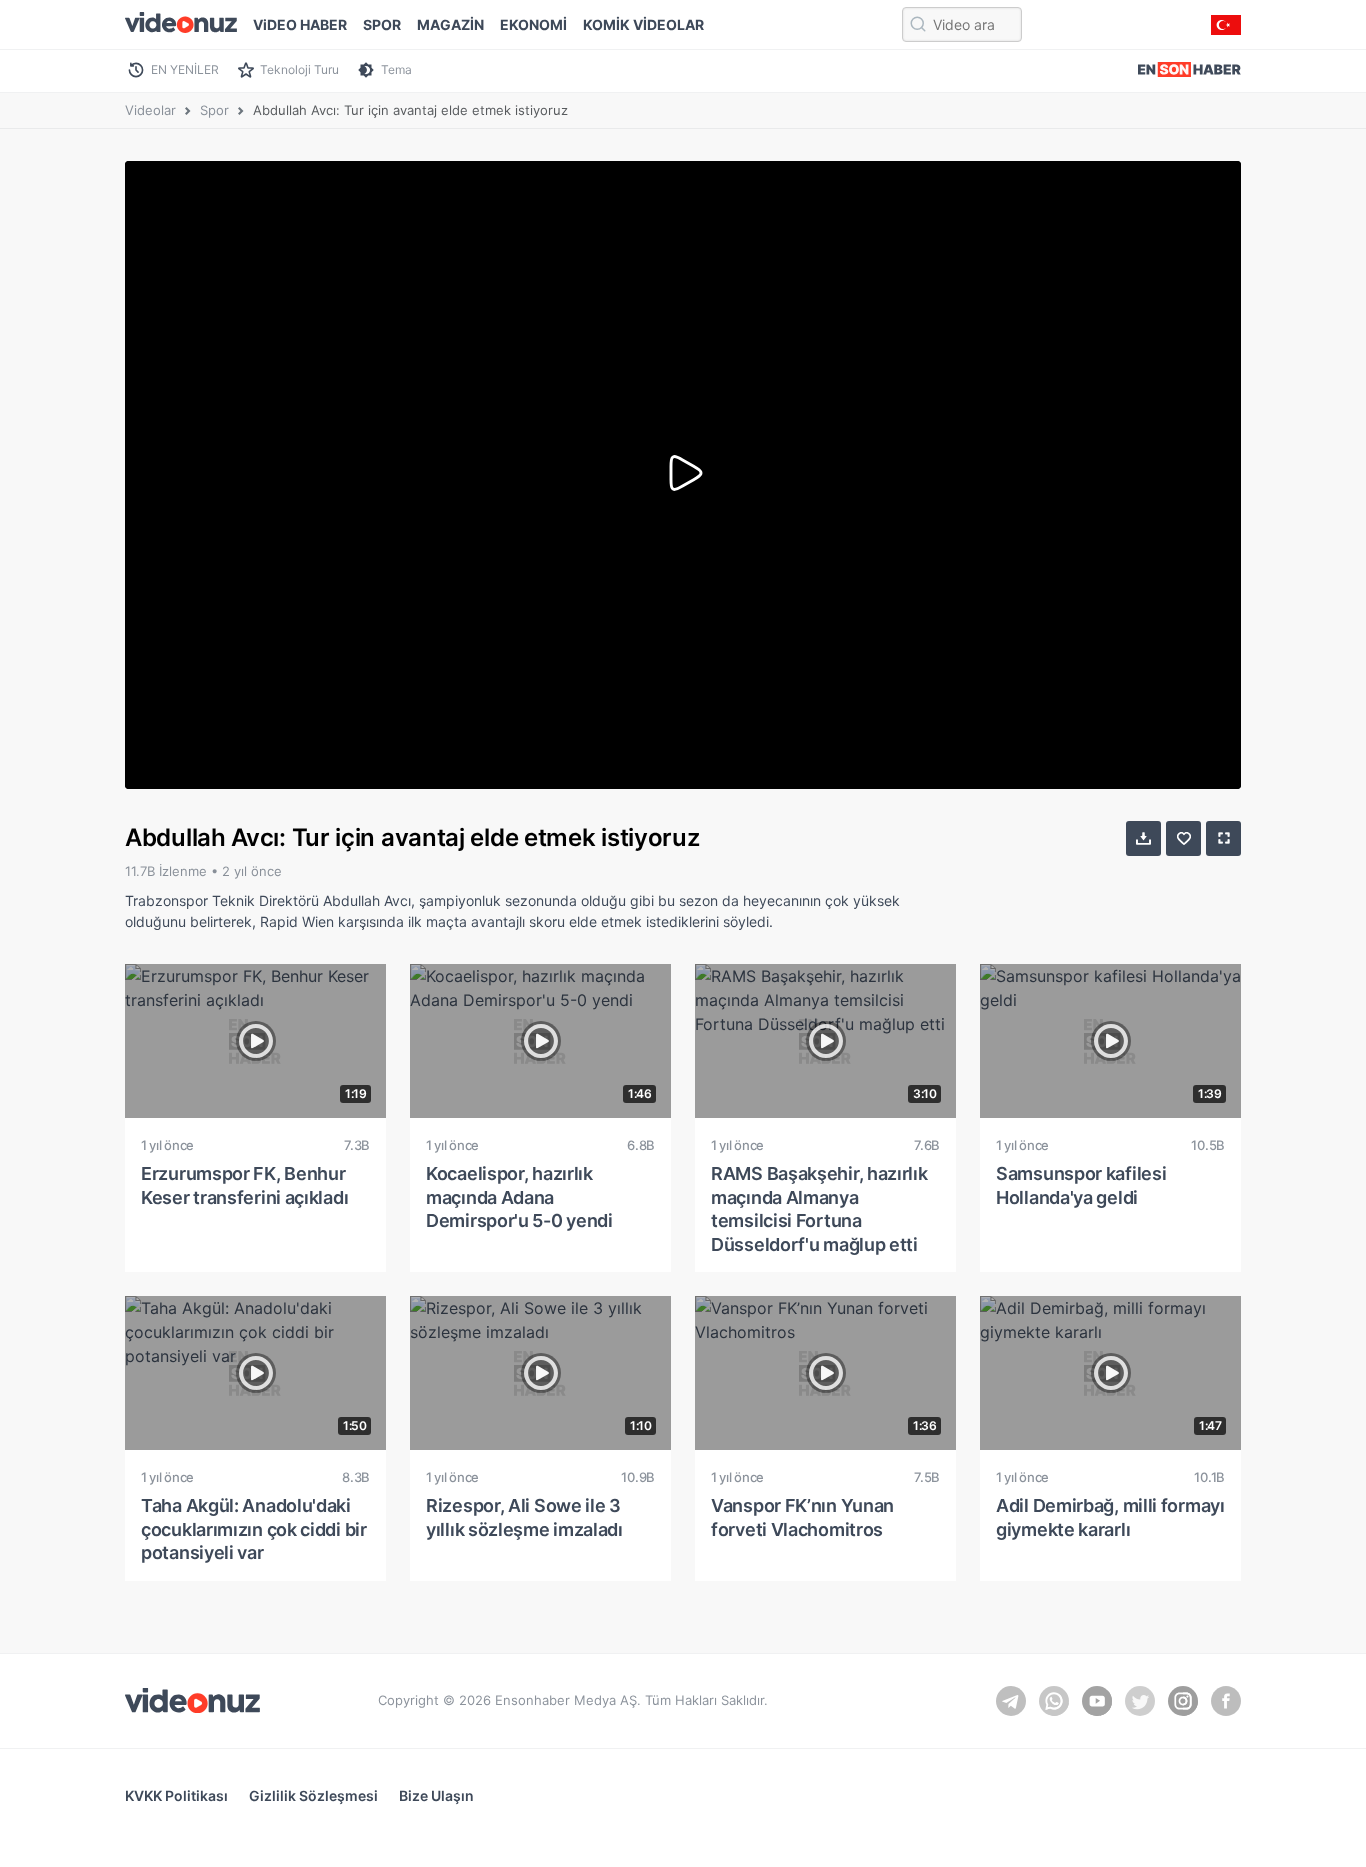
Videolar (150, 110)
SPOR (382, 24)
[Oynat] (683, 475)
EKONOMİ (533, 24)
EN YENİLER (185, 69)
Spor (214, 110)
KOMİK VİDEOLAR (643, 24)
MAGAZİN (450, 24)
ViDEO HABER (300, 24)
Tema (396, 69)
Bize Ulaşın (436, 1795)
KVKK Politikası (176, 1795)
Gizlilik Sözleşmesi (313, 1795)
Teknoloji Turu (299, 69)
